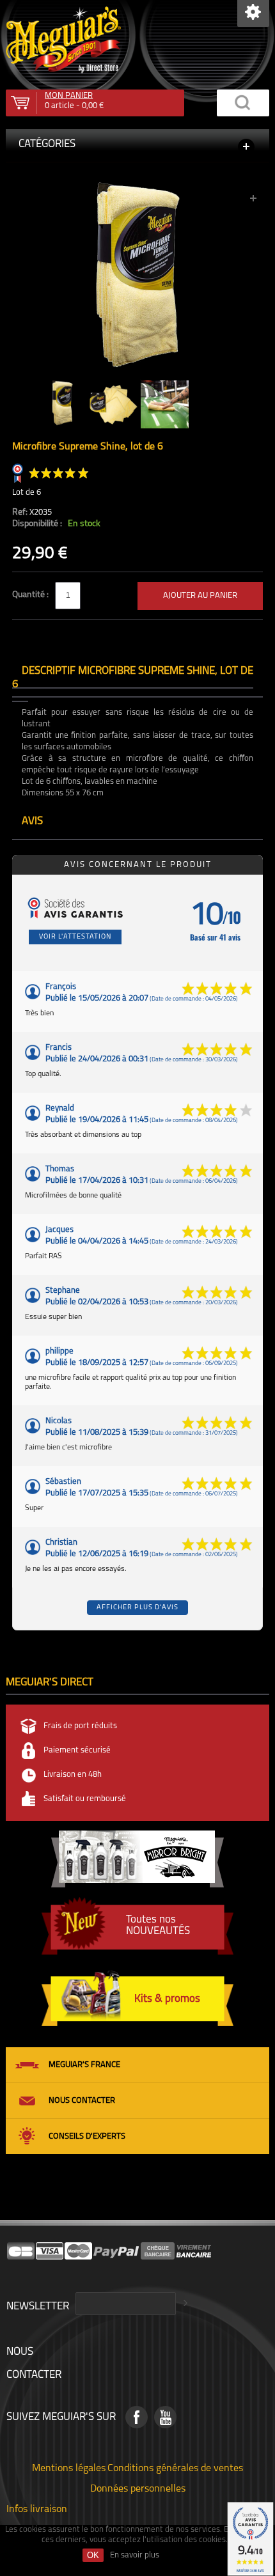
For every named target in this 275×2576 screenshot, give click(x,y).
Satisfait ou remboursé (85, 1799)
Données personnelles (138, 2488)
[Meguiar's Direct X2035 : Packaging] (137, 188)
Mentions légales (69, 2467)
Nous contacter (82, 2101)
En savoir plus (135, 2555)
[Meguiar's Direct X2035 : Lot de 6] (114, 404)
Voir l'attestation (75, 937)
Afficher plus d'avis (137, 1608)
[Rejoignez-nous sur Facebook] (137, 2417)
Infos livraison (37, 2508)
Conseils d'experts (87, 2136)
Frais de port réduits (80, 1726)
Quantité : (31, 595)
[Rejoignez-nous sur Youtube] (165, 2417)
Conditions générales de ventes (175, 2467)
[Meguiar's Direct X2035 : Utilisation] (165, 404)
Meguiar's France (84, 2065)
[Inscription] (184, 2304)
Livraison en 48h (73, 1775)
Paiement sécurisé (77, 1750)
